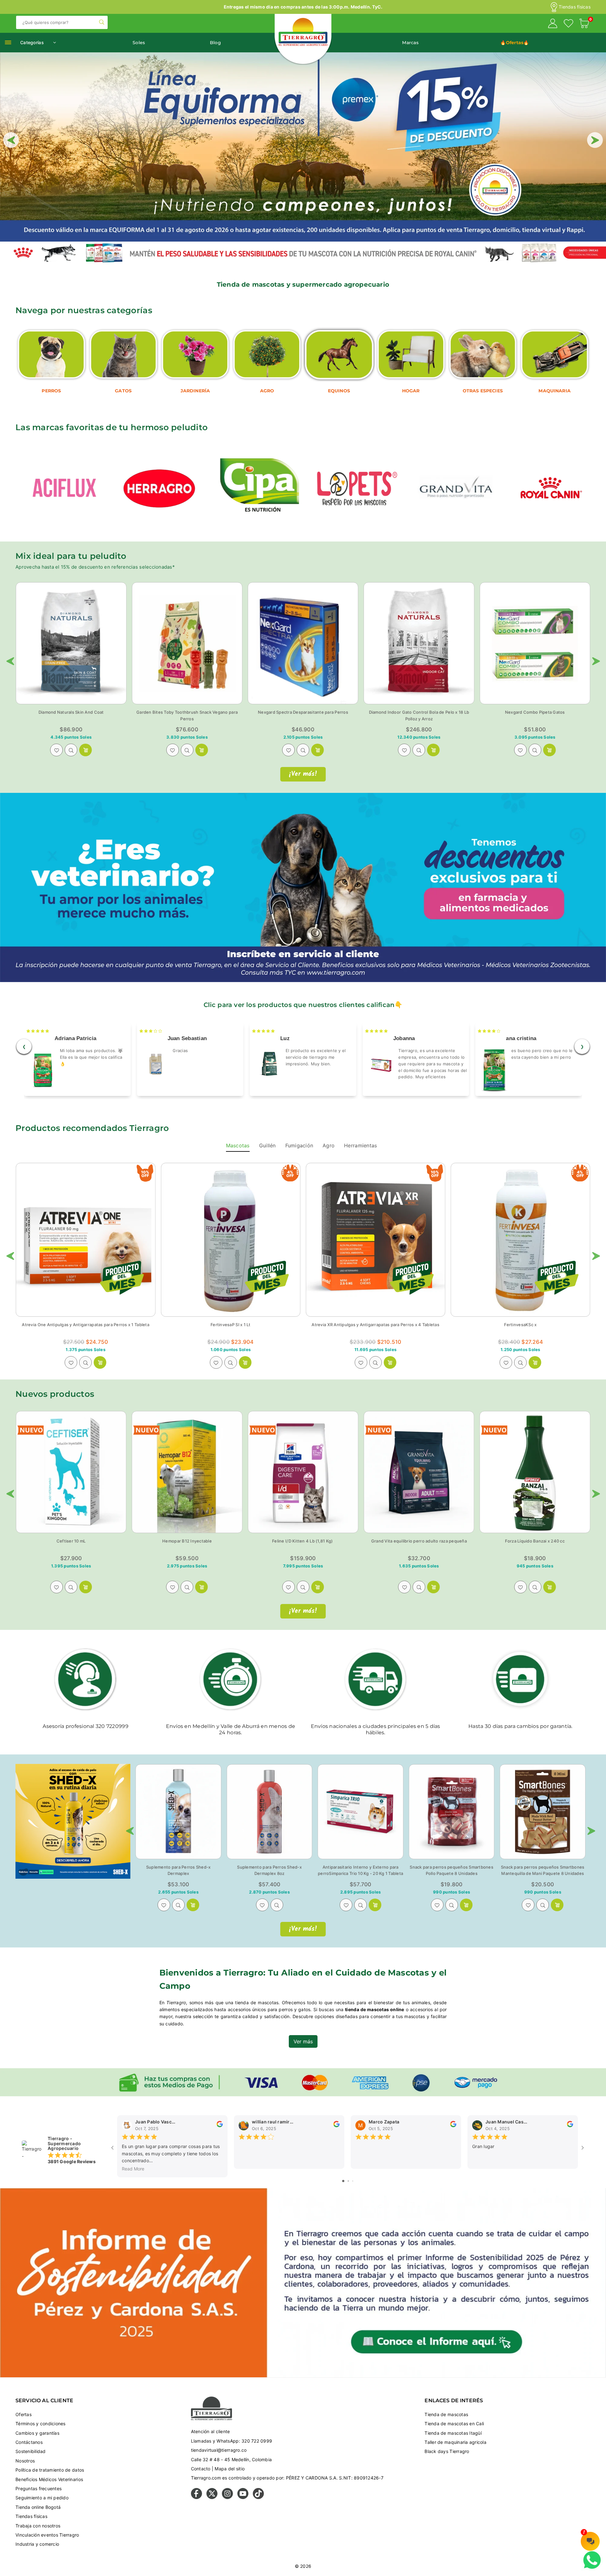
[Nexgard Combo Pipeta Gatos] (535, 643)
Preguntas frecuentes (39, 2488)
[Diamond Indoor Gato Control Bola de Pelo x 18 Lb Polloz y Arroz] (419, 643)
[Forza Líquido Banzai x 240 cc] (535, 1472)
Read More (133, 2169)
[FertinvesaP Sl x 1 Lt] (230, 1240)
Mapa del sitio (230, 2469)
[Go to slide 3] (353, 2181)
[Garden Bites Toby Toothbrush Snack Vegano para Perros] (187, 643)
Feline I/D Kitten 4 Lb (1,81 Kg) (303, 1541)
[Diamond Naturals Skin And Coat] (71, 643)
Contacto (201, 2469)
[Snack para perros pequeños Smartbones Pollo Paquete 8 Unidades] (452, 1812)
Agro (329, 1145)
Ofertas (24, 2414)
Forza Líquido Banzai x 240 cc (535, 1541)
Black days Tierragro (447, 2451)
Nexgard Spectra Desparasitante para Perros (303, 712)
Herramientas (360, 1145)
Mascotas (238, 1145)
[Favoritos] (568, 24)
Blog (215, 43)
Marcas (410, 43)
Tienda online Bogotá (38, 2507)
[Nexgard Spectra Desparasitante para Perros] (303, 643)
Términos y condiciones (41, 2424)
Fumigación (299, 1145)
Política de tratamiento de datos (50, 2470)
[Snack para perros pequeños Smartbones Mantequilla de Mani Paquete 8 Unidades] (543, 1812)
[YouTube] (243, 2497)
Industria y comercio (37, 2544)
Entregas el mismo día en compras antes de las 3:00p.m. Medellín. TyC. (303, 7)
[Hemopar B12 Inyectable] (187, 1472)
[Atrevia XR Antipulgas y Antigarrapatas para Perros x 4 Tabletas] (376, 1240)
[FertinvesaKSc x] (520, 1240)
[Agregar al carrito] (433, 750)
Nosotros (25, 2461)
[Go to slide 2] (348, 2181)
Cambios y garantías (37, 2433)
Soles (139, 43)
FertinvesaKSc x (520, 1325)
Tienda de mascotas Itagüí (453, 2433)
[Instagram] (227, 2497)
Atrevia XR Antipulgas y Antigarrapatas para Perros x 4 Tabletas (375, 1325)
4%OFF (290, 1174)
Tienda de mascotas (446, 2414)
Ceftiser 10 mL (71, 1541)
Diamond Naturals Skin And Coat (71, 712)
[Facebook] (196, 2497)
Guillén (267, 1145)
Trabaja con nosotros (38, 2526)
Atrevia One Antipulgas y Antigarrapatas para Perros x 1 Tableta (85, 1325)
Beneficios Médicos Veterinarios (49, 2479)
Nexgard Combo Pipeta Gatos (535, 712)
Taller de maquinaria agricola (455, 2442)
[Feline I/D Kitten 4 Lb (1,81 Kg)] (303, 1472)
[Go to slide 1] (343, 2181)
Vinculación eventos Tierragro (47, 2535)
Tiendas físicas (575, 7)
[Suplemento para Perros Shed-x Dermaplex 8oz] (270, 1812)
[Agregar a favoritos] (56, 750)
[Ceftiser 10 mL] (71, 1472)
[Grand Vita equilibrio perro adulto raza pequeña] (419, 1472)
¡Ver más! (303, 774)
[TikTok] (258, 2497)
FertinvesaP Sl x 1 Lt (230, 1325)
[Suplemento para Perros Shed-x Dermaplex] (178, 1812)
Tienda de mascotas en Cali (454, 2424)
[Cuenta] (553, 24)
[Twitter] (212, 2497)
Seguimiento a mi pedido (42, 2498)
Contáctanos (29, 2442)
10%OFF (145, 1174)
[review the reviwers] (220, 2125)
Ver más (303, 2041)
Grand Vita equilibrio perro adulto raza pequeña (419, 1541)
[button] (584, 24)
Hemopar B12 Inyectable (187, 1541)
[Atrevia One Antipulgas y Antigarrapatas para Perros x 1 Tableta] (86, 1240)
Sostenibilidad (31, 2451)
